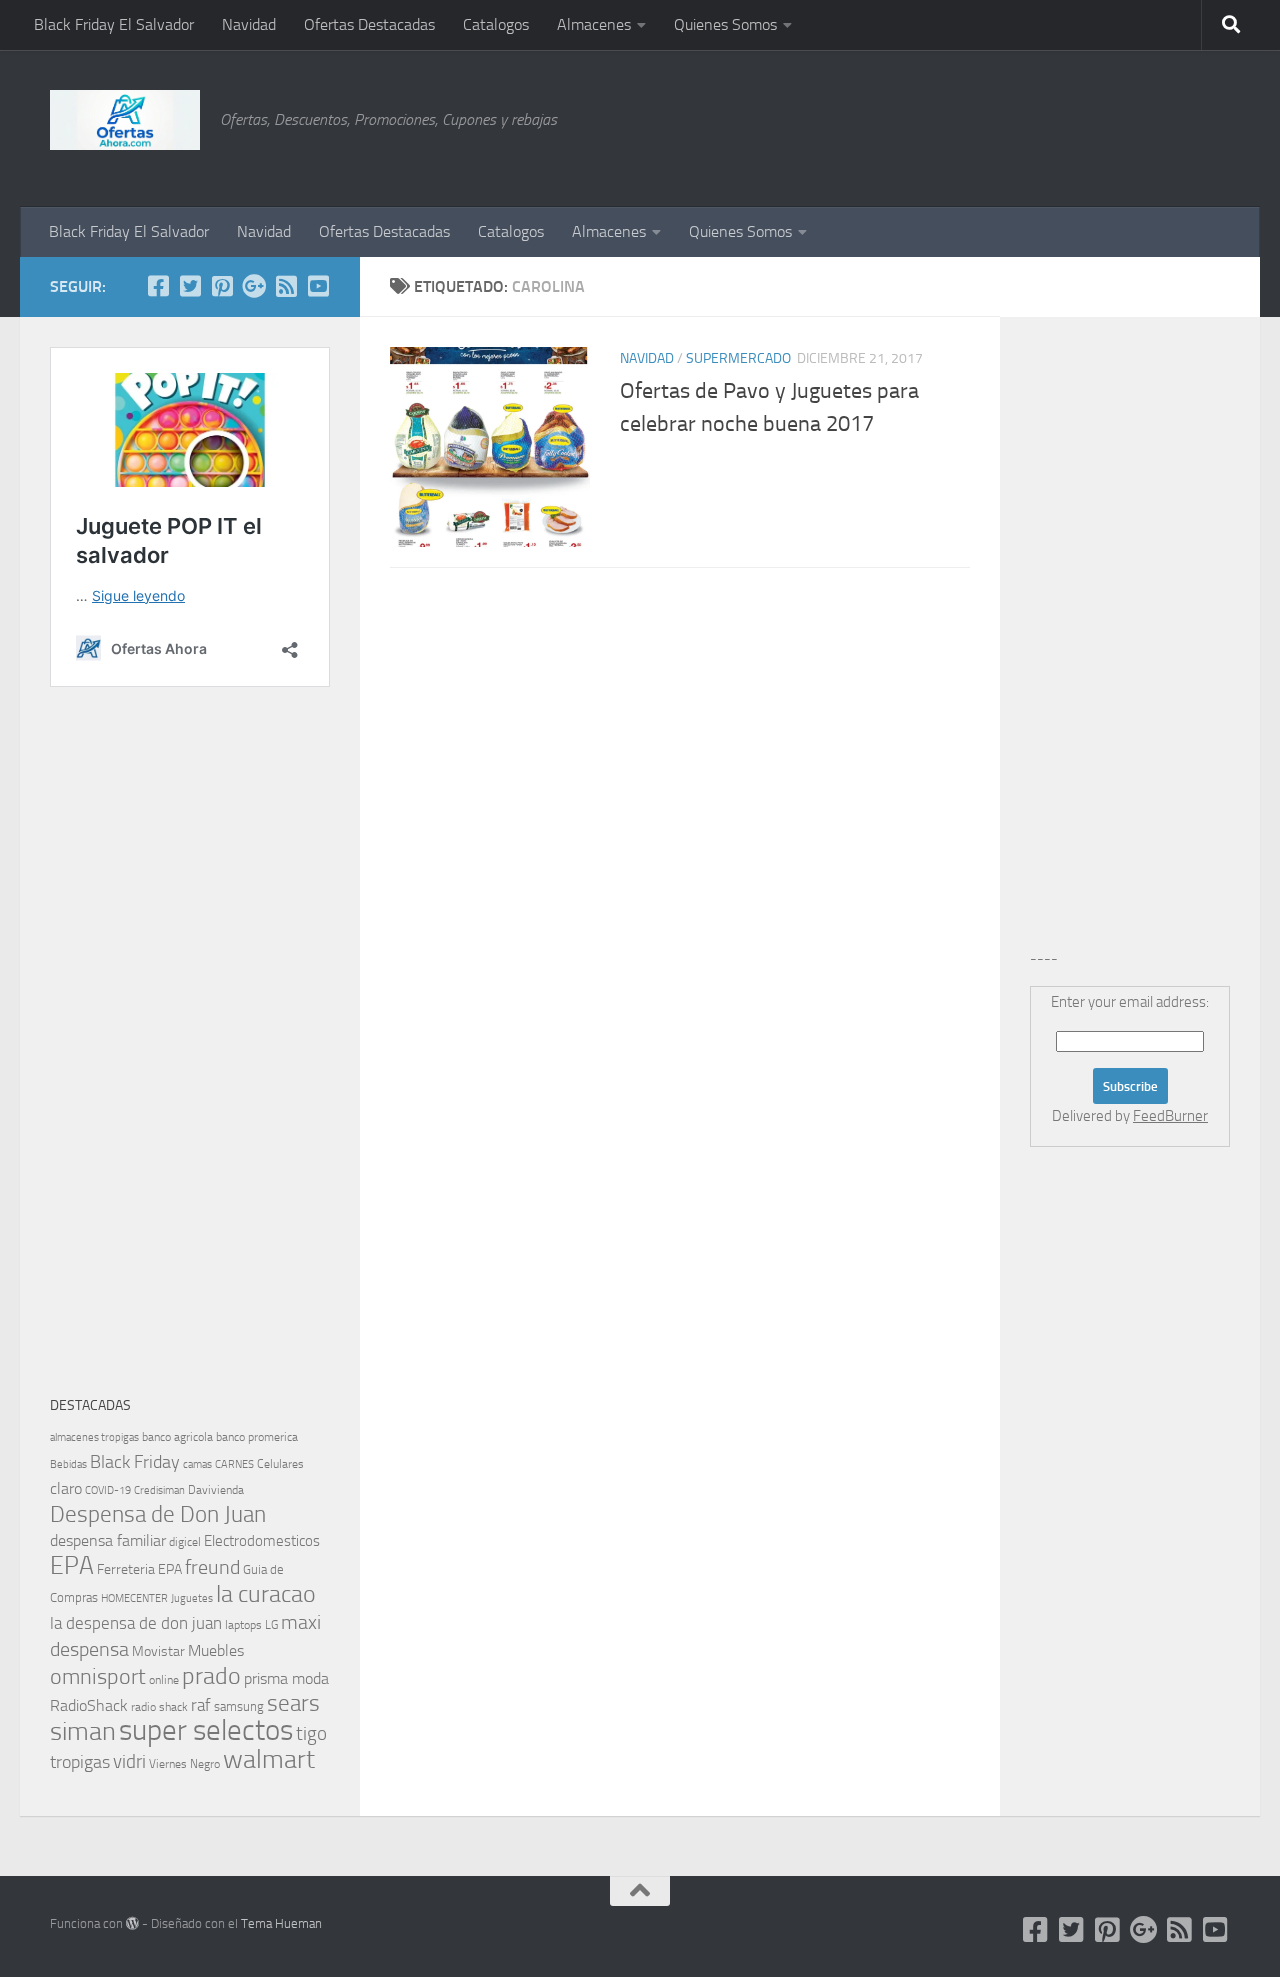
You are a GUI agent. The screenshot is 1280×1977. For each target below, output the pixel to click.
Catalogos (496, 24)
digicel (185, 1542)
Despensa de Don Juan (158, 1514)
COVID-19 (108, 1490)
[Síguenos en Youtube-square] (318, 286)
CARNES (234, 1464)
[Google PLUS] (254, 286)
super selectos (206, 1730)
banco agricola (177, 1437)
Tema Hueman (281, 1923)
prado (211, 1676)
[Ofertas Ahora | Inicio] (125, 120)
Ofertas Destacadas (369, 24)
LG (271, 1625)
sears (293, 1703)
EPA (72, 1565)
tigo (311, 1733)
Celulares (280, 1464)
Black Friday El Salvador (114, 24)
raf (201, 1705)
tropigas (80, 1762)
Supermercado (738, 358)
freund (212, 1567)
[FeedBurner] (286, 286)
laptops (243, 1625)
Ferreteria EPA (139, 1569)
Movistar (158, 1651)
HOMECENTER (134, 1598)
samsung (239, 1706)
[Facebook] (158, 286)
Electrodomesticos (262, 1541)
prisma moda (286, 1678)
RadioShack (89, 1705)
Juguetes (192, 1598)
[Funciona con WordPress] (132, 1923)
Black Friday (135, 1462)
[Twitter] (190, 286)
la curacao (266, 1594)
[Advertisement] (1130, 125)
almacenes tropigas (94, 1437)
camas (197, 1464)
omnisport (98, 1676)
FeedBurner (1170, 1116)
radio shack (159, 1707)
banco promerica (257, 1437)
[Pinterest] (222, 286)
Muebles (216, 1650)
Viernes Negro (184, 1764)
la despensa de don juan (136, 1623)
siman (83, 1731)
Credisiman (159, 1490)
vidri (129, 1761)
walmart (269, 1759)
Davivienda (216, 1490)
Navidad (249, 24)
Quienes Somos (725, 24)
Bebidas (68, 1464)
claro (66, 1489)
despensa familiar (108, 1540)
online (164, 1680)
